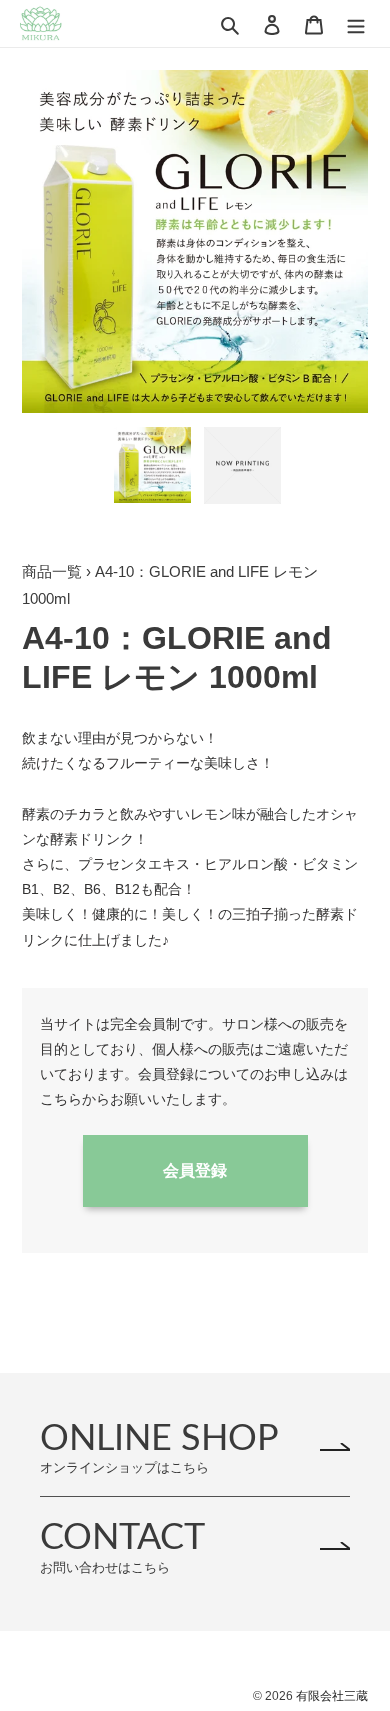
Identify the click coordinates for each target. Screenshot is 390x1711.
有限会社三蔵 (332, 1696)
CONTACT (122, 1546)
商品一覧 (52, 571)
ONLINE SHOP (159, 1447)
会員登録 (195, 1170)
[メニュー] (356, 23)
